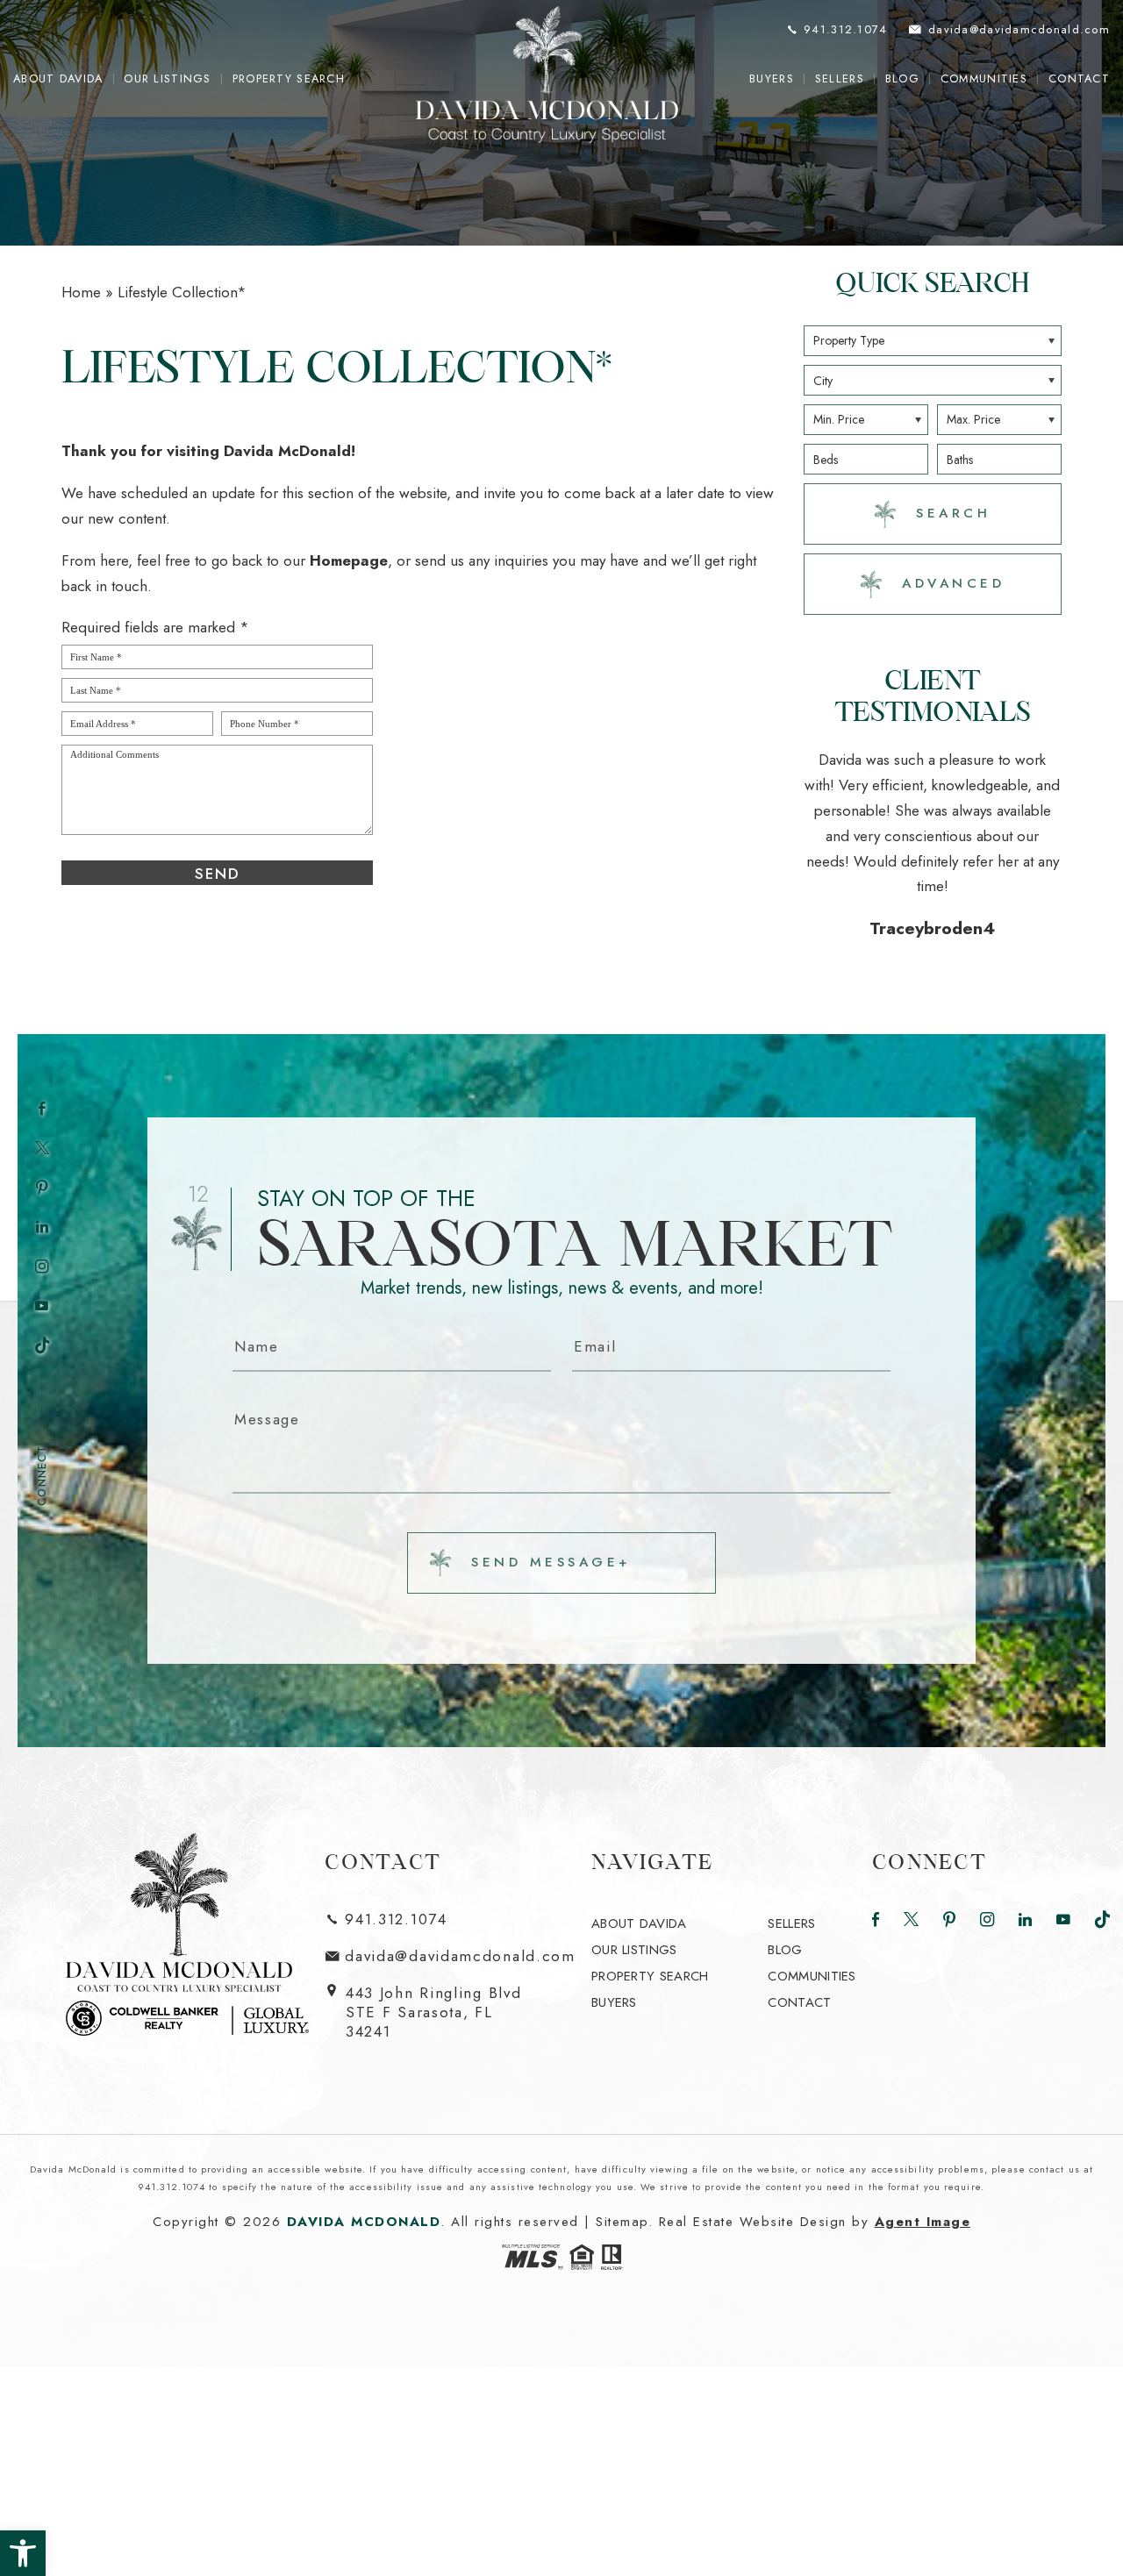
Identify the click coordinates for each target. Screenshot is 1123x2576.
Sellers (840, 79)
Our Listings (167, 79)
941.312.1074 (396, 1870)
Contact (1079, 79)
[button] (23, 2553)
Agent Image (923, 2172)
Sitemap (622, 2172)
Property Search (289, 79)
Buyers (772, 79)
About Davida (58, 79)
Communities (984, 79)
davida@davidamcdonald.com (460, 1907)
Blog (902, 79)
